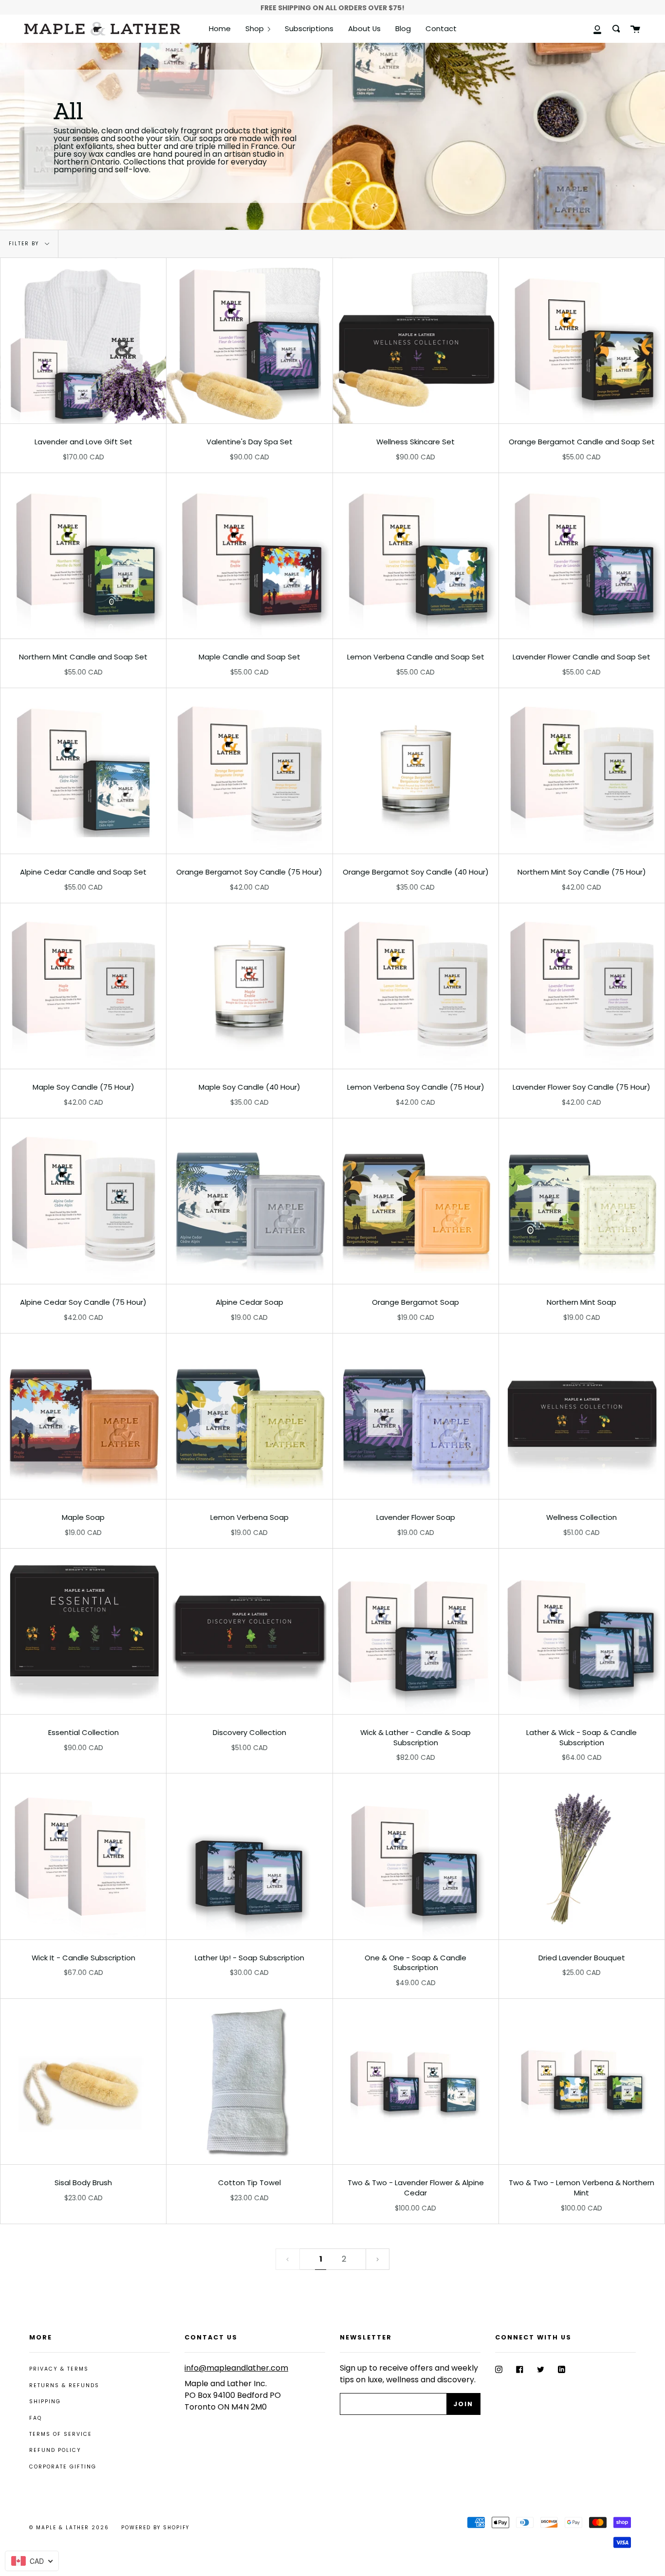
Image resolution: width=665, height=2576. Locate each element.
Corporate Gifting (63, 2467)
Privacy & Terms (59, 2369)
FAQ (36, 2418)
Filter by (25, 244)
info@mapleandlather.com (236, 2368)
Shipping (45, 2402)
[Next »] (378, 2259)
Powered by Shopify (155, 2528)
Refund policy (55, 2450)
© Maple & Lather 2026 (69, 2528)
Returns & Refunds (64, 2385)
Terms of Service (61, 2434)
